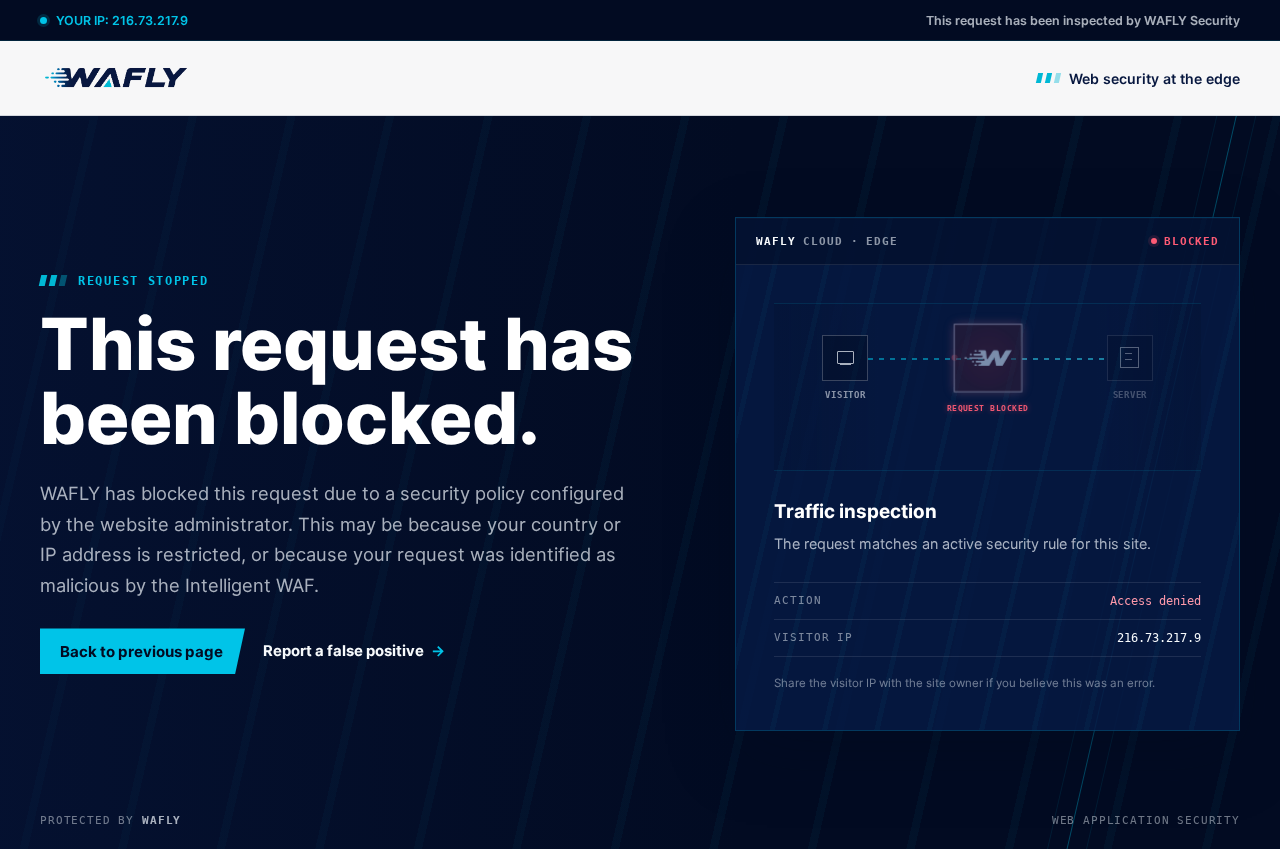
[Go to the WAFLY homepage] (117, 77)
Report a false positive (343, 651)
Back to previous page (141, 651)
